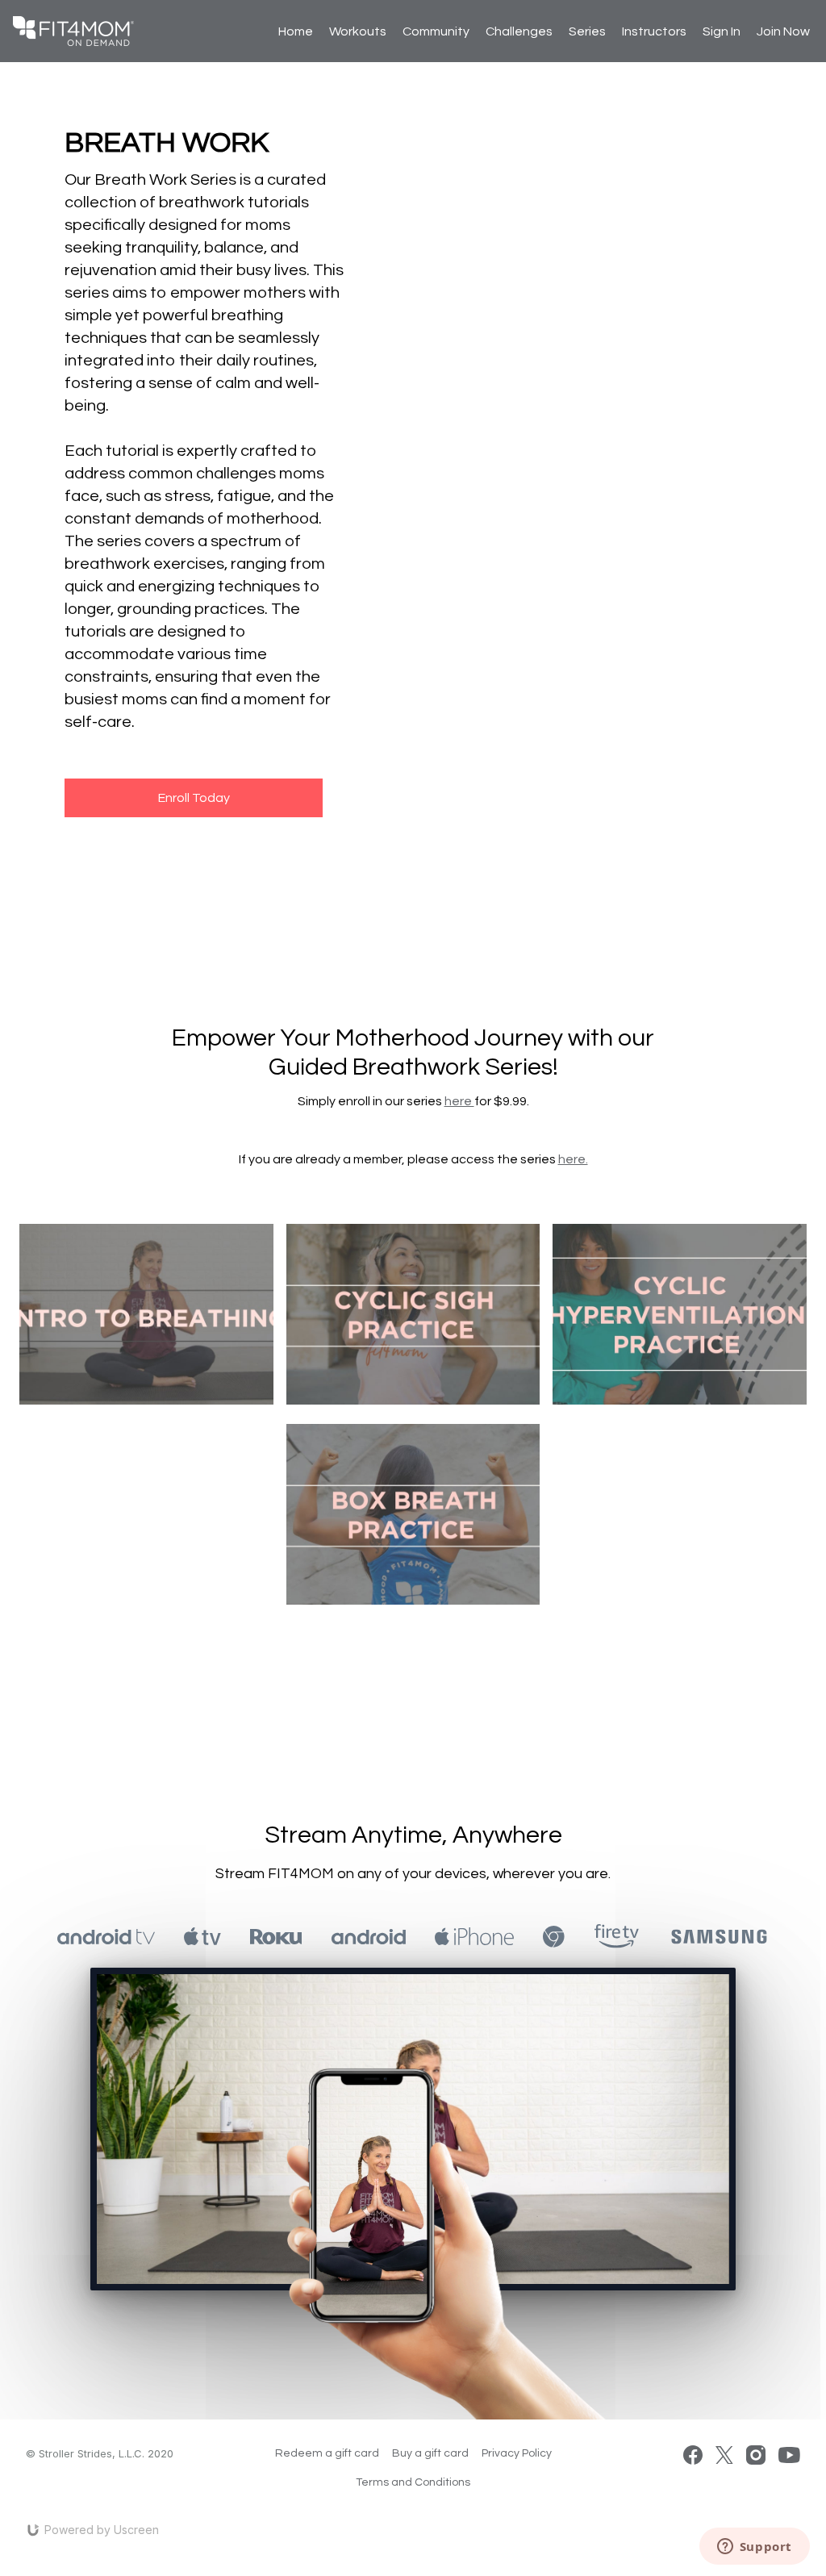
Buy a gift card (430, 2453)
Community (436, 31)
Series (587, 31)
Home (296, 31)
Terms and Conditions (413, 2482)
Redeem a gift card (327, 2453)
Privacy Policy (517, 2453)
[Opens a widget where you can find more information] (754, 2548)
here (459, 1101)
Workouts (358, 31)
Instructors (654, 31)
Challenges (519, 31)
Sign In (722, 31)
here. (573, 1159)
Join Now (783, 31)
